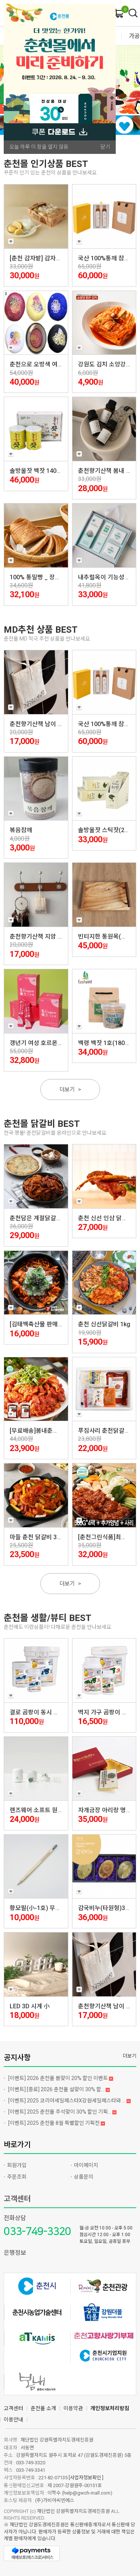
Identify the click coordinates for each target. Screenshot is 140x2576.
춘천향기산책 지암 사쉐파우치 (48, 937)
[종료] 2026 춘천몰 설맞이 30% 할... (57, 2089)
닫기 (105, 147)
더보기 (70, 1089)
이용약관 (73, 2408)
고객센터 (17, 2199)
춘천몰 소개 (43, 2408)
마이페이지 (86, 2165)
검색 (133, 13)
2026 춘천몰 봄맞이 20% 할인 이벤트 (59, 2078)
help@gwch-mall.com (87, 2493)
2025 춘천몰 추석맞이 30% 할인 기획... (60, 2112)
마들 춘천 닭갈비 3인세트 (42, 1537)
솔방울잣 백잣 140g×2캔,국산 (47, 471)
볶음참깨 (21, 830)
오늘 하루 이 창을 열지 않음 (39, 147)
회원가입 (17, 2165)
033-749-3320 (37, 2231)
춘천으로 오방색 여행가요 (42, 364)
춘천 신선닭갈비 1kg (104, 1324)
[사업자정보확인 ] (86, 2478)
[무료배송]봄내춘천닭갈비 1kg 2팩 (53, 1431)
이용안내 (13, 2420)
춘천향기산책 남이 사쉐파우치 (48, 724)
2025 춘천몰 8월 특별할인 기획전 (55, 2123)
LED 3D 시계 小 (30, 2006)
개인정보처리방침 (110, 2408)
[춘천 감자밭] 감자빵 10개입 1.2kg (53, 258)
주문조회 (17, 2177)
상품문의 (84, 2177)
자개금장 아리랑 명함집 (108, 1810)
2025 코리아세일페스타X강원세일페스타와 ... (67, 2101)
